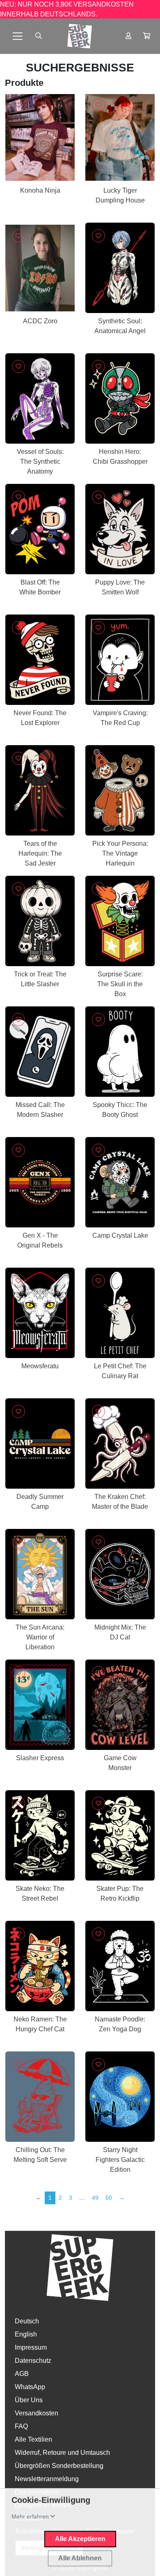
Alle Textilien (33, 2439)
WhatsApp (30, 2387)
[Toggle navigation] (18, 36)
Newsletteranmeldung (47, 2479)
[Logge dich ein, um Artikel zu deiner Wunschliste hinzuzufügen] (18, 105)
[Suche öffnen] (39, 36)
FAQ (21, 2426)
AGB (22, 2374)
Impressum (31, 2347)
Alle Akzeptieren (80, 2539)
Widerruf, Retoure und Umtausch (62, 2453)
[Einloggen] (128, 36)
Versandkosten (37, 2413)
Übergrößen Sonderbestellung (59, 2466)
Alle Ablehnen (80, 2558)
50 (109, 2198)
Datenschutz (33, 2361)
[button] (146, 36)
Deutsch (27, 2321)
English (26, 2334)
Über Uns (29, 2400)
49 (95, 2198)
